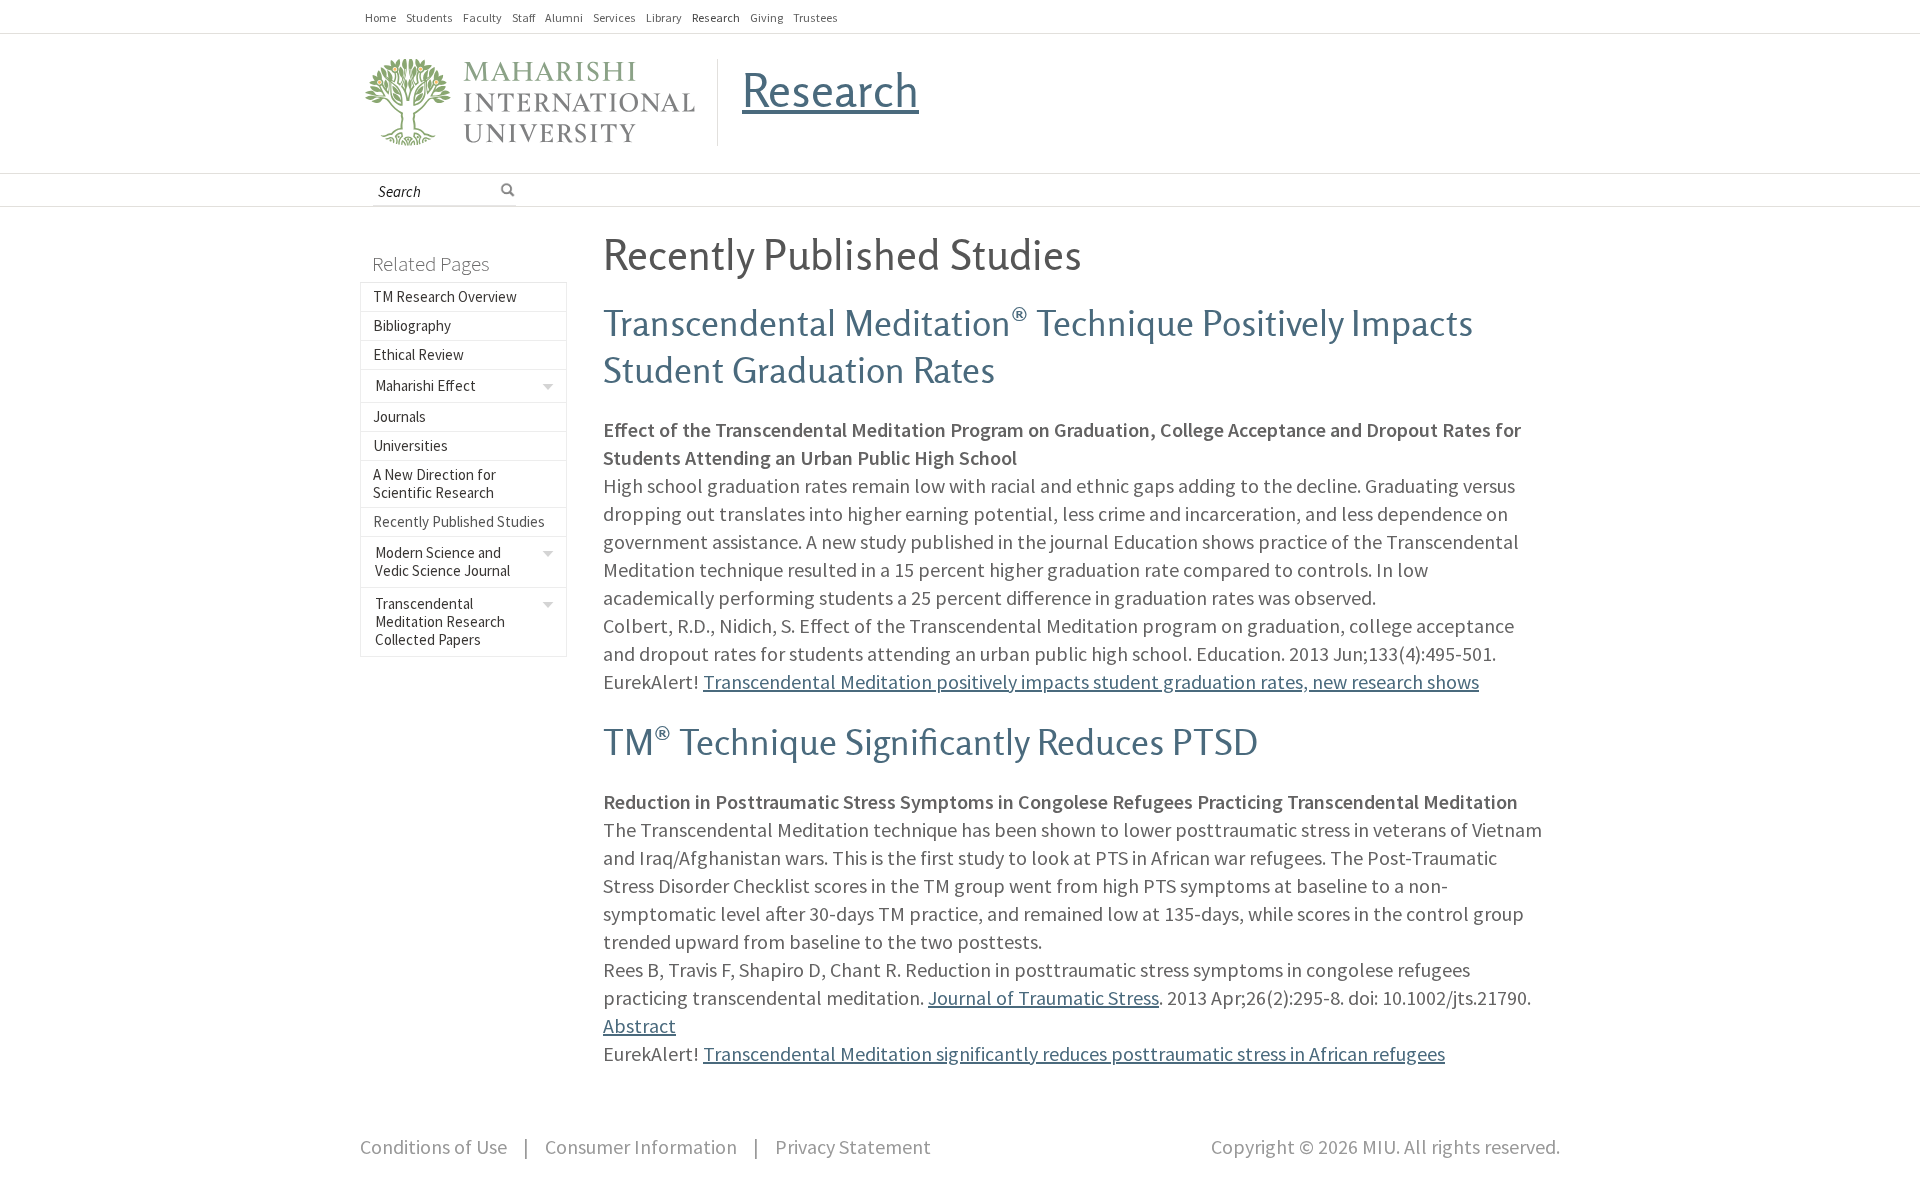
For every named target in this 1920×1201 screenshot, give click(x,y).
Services (614, 17)
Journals (399, 416)
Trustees (815, 17)
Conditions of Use (433, 1146)
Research (716, 17)
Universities (410, 445)
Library (664, 17)
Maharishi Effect (425, 385)
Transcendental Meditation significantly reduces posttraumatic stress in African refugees (1074, 1053)
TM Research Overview (445, 296)
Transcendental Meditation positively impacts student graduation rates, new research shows (1091, 681)
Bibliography (412, 325)
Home (380, 17)
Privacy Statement (853, 1146)
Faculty (482, 17)
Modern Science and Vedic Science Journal (442, 561)
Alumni (564, 17)
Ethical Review (418, 354)
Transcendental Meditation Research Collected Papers (440, 621)
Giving (766, 17)
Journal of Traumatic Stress (1043, 997)
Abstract (639, 1025)
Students (429, 17)
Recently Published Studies (459, 521)
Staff (523, 17)
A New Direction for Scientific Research (434, 483)
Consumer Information (641, 1146)
